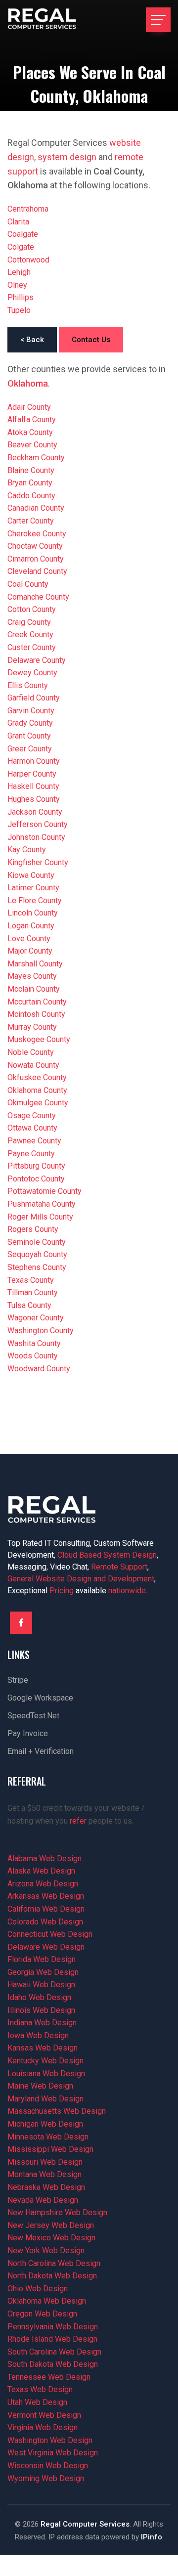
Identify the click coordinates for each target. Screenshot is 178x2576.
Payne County (31, 1154)
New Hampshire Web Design (57, 2212)
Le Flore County (35, 900)
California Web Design (46, 1909)
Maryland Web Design (45, 2099)
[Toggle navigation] (158, 20)
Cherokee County (37, 534)
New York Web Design (46, 2250)
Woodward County (39, 1369)
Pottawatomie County (44, 1191)
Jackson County (35, 812)
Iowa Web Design (38, 2035)
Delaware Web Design (46, 1947)
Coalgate (23, 234)
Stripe (18, 1680)
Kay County (27, 850)
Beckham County (36, 458)
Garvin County (31, 711)
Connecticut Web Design (50, 1934)
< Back (32, 340)
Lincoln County (33, 913)
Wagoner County (36, 1318)
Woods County (33, 1356)
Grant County (29, 736)
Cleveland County (37, 571)
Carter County (31, 521)
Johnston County (36, 837)
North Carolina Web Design (54, 2263)
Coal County (28, 584)
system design (67, 157)
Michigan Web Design (45, 2124)
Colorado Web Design (45, 1922)
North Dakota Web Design (52, 2276)
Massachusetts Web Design (57, 2111)
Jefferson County (38, 824)
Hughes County (34, 799)
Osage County (32, 1115)
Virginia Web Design (43, 2427)
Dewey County (32, 673)
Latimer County (33, 888)
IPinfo (152, 2537)
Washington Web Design (50, 2440)
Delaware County (37, 660)
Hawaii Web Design (41, 1985)
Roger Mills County (40, 1217)
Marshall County (35, 964)
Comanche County (38, 597)
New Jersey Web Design (51, 2225)
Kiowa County (31, 875)
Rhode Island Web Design (52, 2339)
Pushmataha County (42, 1204)
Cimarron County (36, 559)
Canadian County (36, 508)
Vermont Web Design (44, 2415)
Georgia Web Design (43, 1972)
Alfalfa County (32, 419)
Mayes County (32, 976)
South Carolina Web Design (54, 2352)
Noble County (31, 1052)
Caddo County (31, 496)
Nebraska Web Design (46, 2187)
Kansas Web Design (43, 2048)
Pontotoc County (36, 1179)
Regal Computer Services (85, 2524)
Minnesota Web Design (48, 2137)
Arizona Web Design (43, 1884)
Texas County (31, 1280)
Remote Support (119, 1567)
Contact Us (91, 340)
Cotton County (32, 609)
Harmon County (34, 761)
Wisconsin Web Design (48, 2466)
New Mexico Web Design (51, 2238)
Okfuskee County (37, 1077)
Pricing (62, 1591)
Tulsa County (29, 1305)
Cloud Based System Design (107, 1555)
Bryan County (30, 483)
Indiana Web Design (42, 2023)
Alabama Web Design (44, 1858)
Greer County (30, 749)
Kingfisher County (38, 862)
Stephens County (37, 1267)
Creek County (30, 634)
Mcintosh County (36, 1014)
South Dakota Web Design (53, 2364)
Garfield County (34, 698)
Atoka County (30, 432)
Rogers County (33, 1229)
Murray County (32, 1027)
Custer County (32, 647)
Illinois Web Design (41, 2010)
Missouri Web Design (45, 2162)
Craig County (29, 622)
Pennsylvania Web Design (53, 2327)
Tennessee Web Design (49, 2377)
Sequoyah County (37, 1254)
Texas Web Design (40, 2389)
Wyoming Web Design (46, 2478)
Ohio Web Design (38, 2289)
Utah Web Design (37, 2402)
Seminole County (37, 1242)
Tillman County (33, 1292)
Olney (17, 285)
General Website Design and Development (81, 1579)
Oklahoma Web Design (47, 2301)
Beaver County (32, 445)
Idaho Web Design (39, 1997)
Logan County (31, 926)
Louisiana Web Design (46, 2074)
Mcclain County (34, 989)
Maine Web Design (40, 2086)
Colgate (21, 247)
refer (78, 1821)
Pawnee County (34, 1141)
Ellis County (28, 685)
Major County (30, 951)
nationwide (127, 1591)
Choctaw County (35, 546)
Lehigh (19, 272)
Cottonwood (28, 260)
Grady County (30, 723)
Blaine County (31, 470)
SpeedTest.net (33, 1716)
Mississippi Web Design (50, 2149)
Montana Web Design (44, 2174)
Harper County (32, 774)
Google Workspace (40, 1698)
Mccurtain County (37, 1002)
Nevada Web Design (43, 2200)
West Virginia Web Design (53, 2453)
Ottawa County (32, 1128)
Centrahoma (28, 209)
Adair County (29, 407)
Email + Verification (41, 1751)
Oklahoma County (37, 1090)
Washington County (41, 1331)
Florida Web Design (42, 1959)
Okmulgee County (38, 1103)
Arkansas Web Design (46, 1896)
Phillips (21, 297)
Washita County (34, 1343)
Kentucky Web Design (45, 2061)
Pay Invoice (28, 1733)
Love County (29, 939)
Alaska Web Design (41, 1871)
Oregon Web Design (42, 2314)
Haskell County (33, 786)
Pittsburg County (36, 1166)
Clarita (18, 222)
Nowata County (33, 1065)
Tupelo (19, 310)
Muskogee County (39, 1039)
